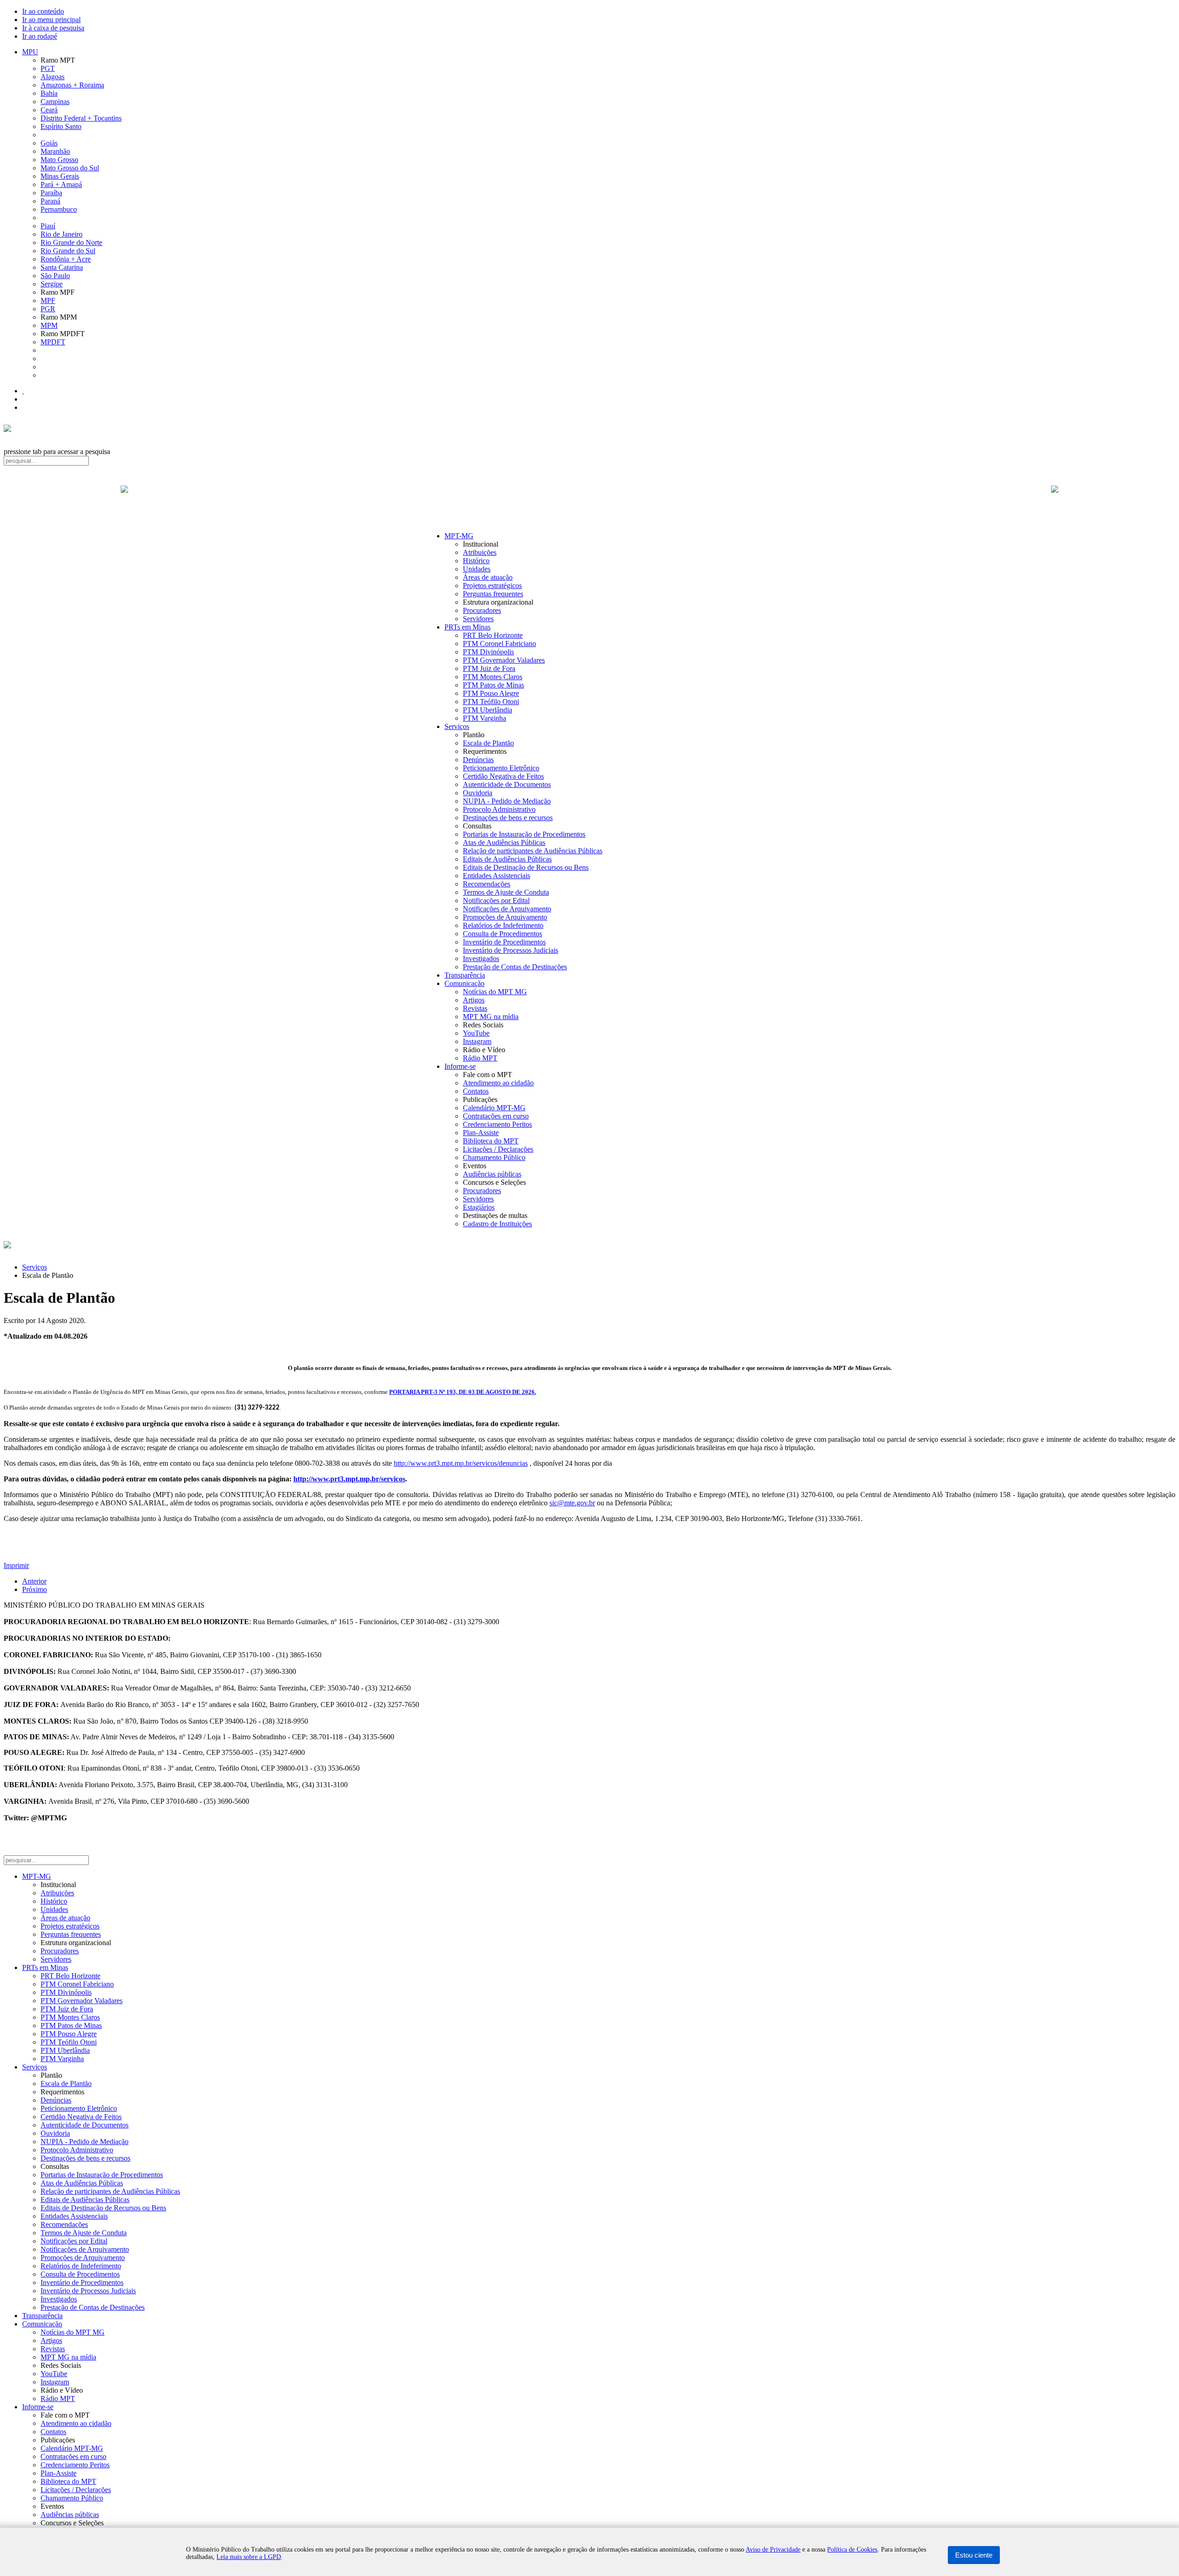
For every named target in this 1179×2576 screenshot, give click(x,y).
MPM (49, 325)
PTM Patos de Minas (493, 685)
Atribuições (480, 552)
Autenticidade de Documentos (507, 784)
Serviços (457, 726)
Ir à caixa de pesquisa (53, 28)
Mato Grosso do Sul (70, 168)
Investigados (481, 959)
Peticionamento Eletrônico (501, 768)
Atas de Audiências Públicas (504, 842)
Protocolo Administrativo (499, 809)
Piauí (48, 226)
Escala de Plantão (488, 743)
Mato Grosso (59, 160)
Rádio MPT (480, 1058)
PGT (48, 68)
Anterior (34, 1581)
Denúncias (478, 760)
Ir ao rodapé (40, 36)
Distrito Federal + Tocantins (81, 118)
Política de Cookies (852, 2550)
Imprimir (16, 1565)
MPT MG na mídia (491, 1017)
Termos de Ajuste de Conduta (506, 892)
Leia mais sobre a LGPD (249, 2557)
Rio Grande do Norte (71, 242)
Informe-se (460, 1066)
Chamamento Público (494, 1157)
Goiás (49, 143)
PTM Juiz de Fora (489, 668)
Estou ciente (974, 2555)
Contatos (476, 1091)
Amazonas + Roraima (72, 85)
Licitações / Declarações (498, 1149)
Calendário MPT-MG (494, 1108)
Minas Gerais (60, 176)
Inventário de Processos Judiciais (511, 950)
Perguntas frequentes (493, 594)
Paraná (50, 201)
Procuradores (482, 610)
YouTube (476, 1033)
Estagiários (479, 1207)
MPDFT (53, 342)
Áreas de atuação (488, 577)
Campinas (55, 102)
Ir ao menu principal (51, 20)
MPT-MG (459, 536)
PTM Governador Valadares (504, 660)
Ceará (49, 110)
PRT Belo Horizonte (493, 635)
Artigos (474, 1000)
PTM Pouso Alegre (491, 693)
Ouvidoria (478, 793)
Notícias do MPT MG (495, 992)
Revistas (475, 1008)
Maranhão (55, 151)
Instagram (477, 1041)
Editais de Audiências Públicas (507, 859)
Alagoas (53, 77)
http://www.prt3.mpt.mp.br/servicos (349, 1479)
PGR (48, 309)
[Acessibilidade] (23, 391)
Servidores (478, 619)
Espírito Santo (61, 126)
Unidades (477, 569)
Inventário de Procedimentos (504, 942)
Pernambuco (59, 209)
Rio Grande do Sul (68, 251)
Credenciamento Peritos (497, 1124)
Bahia (49, 93)
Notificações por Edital (496, 900)
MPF (48, 300)
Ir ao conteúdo (43, 11)
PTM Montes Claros (493, 677)
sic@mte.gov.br (572, 1503)
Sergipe (52, 284)
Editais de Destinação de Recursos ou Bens (526, 867)
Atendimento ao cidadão (498, 1083)
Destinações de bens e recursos (508, 818)
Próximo (35, 1589)
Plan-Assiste (481, 1133)
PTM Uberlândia (487, 710)
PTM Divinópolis (488, 652)
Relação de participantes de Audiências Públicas (533, 851)
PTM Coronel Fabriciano (499, 644)
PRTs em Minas (467, 627)
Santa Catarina (62, 267)
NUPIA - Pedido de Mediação (507, 801)
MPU (30, 52)
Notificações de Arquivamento (507, 909)
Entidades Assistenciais (496, 876)
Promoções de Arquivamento (505, 917)
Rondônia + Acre (66, 259)
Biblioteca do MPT (491, 1141)
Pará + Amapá (61, 184)
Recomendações (487, 884)
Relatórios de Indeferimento (503, 925)
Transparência (465, 975)
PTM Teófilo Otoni (491, 702)
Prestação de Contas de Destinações (515, 967)
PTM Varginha (484, 718)
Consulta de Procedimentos (502, 934)
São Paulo (55, 276)
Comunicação (464, 983)
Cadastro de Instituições (497, 1224)
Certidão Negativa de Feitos (503, 776)
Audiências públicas (492, 1174)
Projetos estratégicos (492, 586)
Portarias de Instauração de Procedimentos (524, 834)
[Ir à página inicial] (589, 499)
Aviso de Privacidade (773, 2550)
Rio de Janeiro (61, 234)
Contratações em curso (496, 1116)
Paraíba (51, 193)
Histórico (476, 561)
